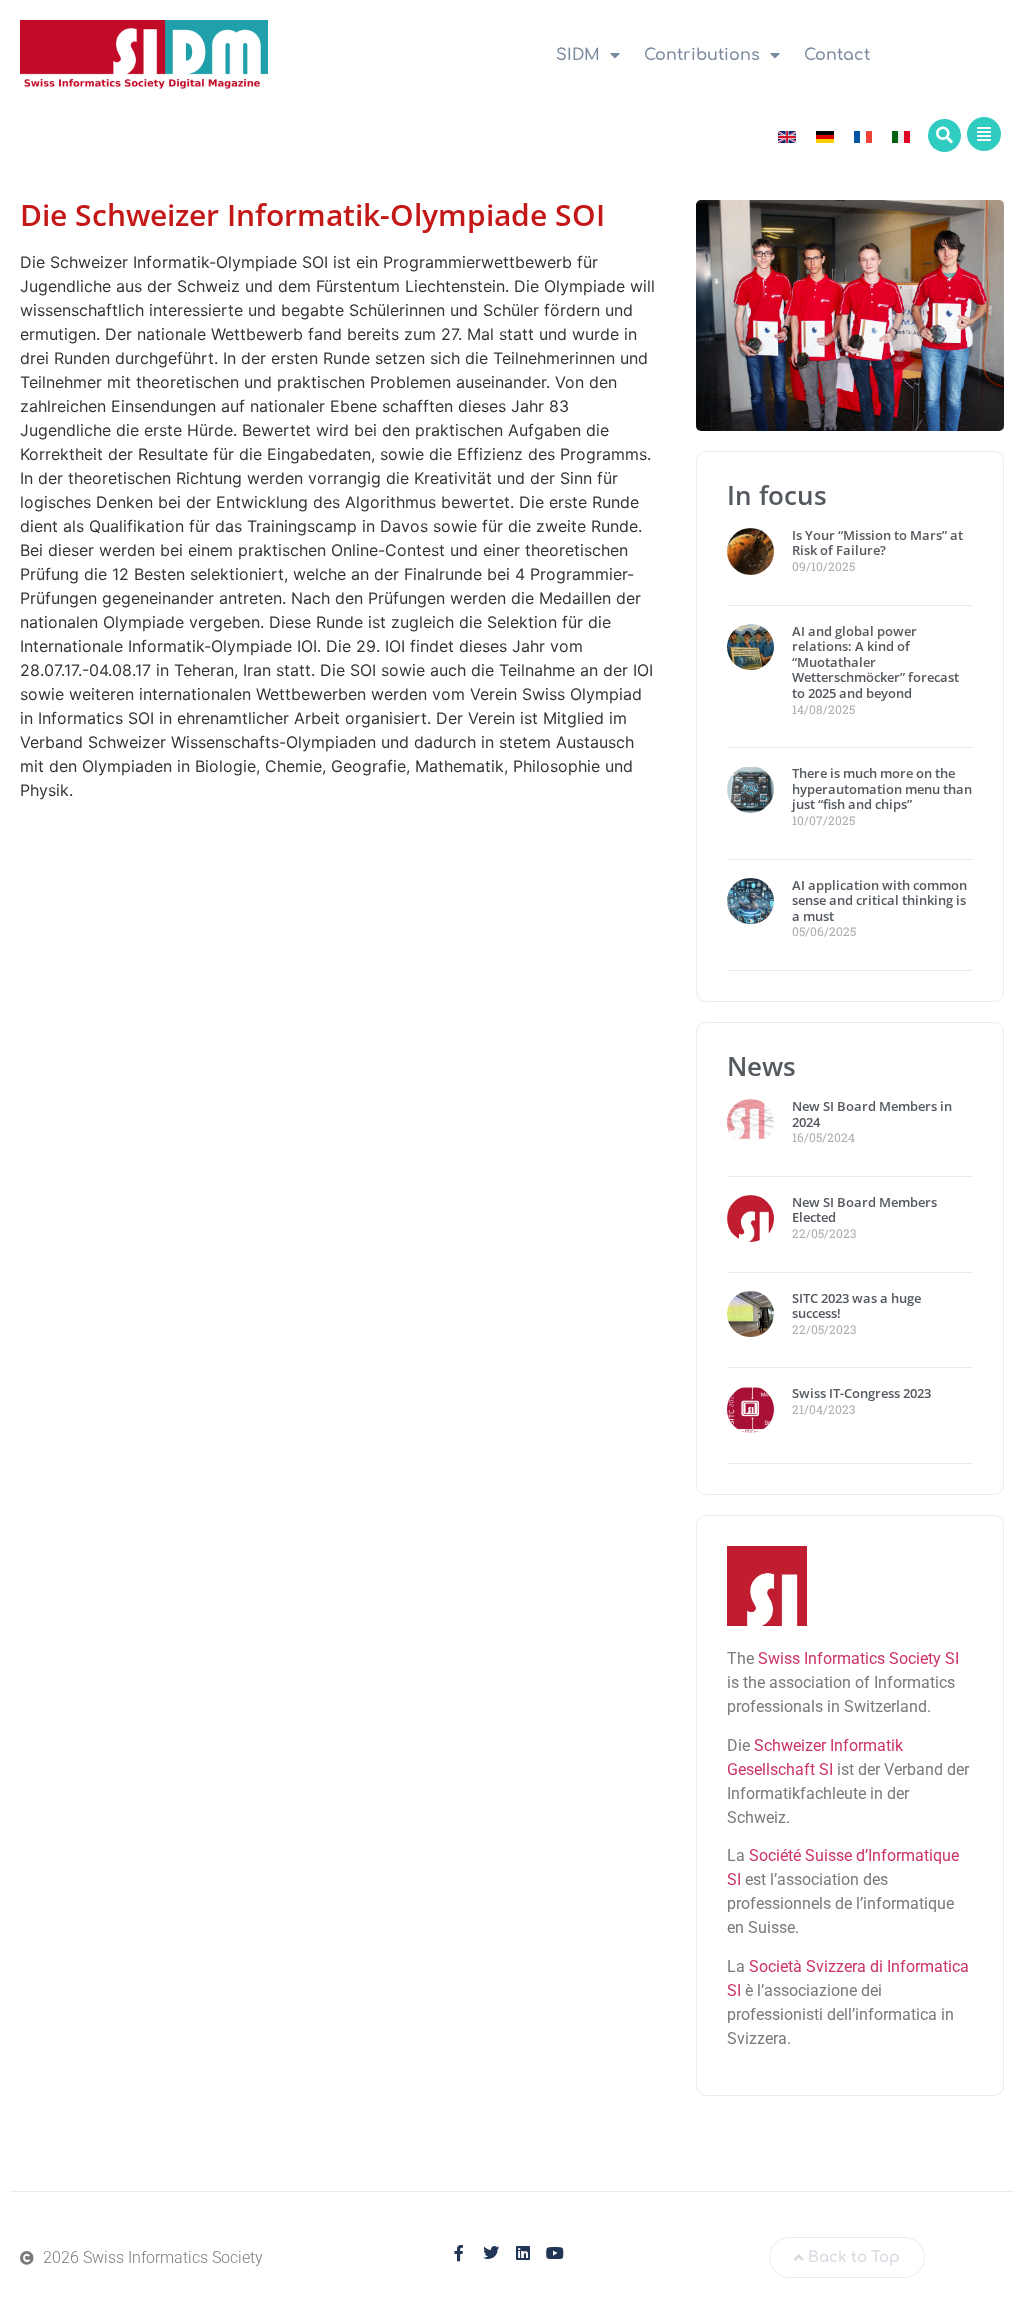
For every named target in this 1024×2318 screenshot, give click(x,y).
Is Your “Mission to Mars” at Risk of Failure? (877, 543)
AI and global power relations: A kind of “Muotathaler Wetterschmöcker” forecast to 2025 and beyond (875, 662)
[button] (944, 135)
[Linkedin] (523, 2253)
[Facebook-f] (459, 2253)
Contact (837, 55)
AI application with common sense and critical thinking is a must (879, 900)
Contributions (702, 55)
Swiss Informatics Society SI (858, 1658)
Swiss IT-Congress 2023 (861, 1393)
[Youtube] (555, 2253)
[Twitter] (491, 2253)
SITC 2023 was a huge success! (856, 1306)
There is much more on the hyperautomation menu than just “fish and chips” (882, 788)
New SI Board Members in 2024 (872, 1114)
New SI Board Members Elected (864, 1210)
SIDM (578, 55)
